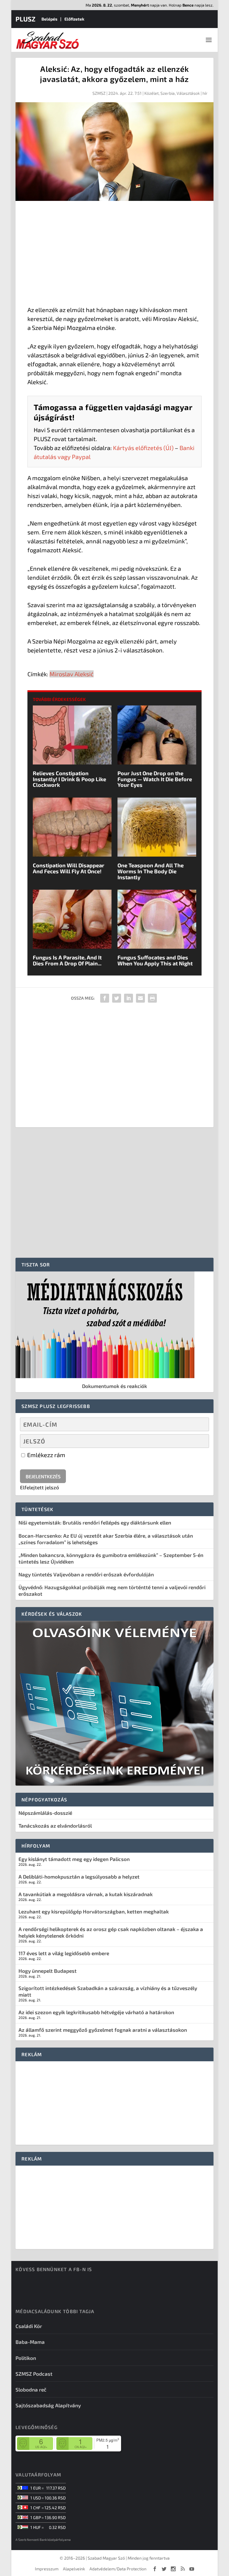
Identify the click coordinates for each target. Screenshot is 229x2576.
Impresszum (47, 2569)
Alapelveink (74, 2569)
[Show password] (199, 1441)
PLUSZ (25, 19)
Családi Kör (29, 2326)
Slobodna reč (31, 2389)
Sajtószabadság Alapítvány (48, 2405)
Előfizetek (74, 19)
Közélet (151, 93)
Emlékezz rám (46, 1455)
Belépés (49, 19)
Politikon (26, 2358)
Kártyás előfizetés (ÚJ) (143, 448)
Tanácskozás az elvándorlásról (55, 1826)
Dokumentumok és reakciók (114, 1386)
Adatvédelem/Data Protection (118, 2569)
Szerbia (168, 93)
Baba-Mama (30, 2342)
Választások (188, 93)
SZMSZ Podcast (34, 2374)
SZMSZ (99, 93)
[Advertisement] (114, 255)
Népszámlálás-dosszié (45, 1813)
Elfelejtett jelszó (40, 1487)
